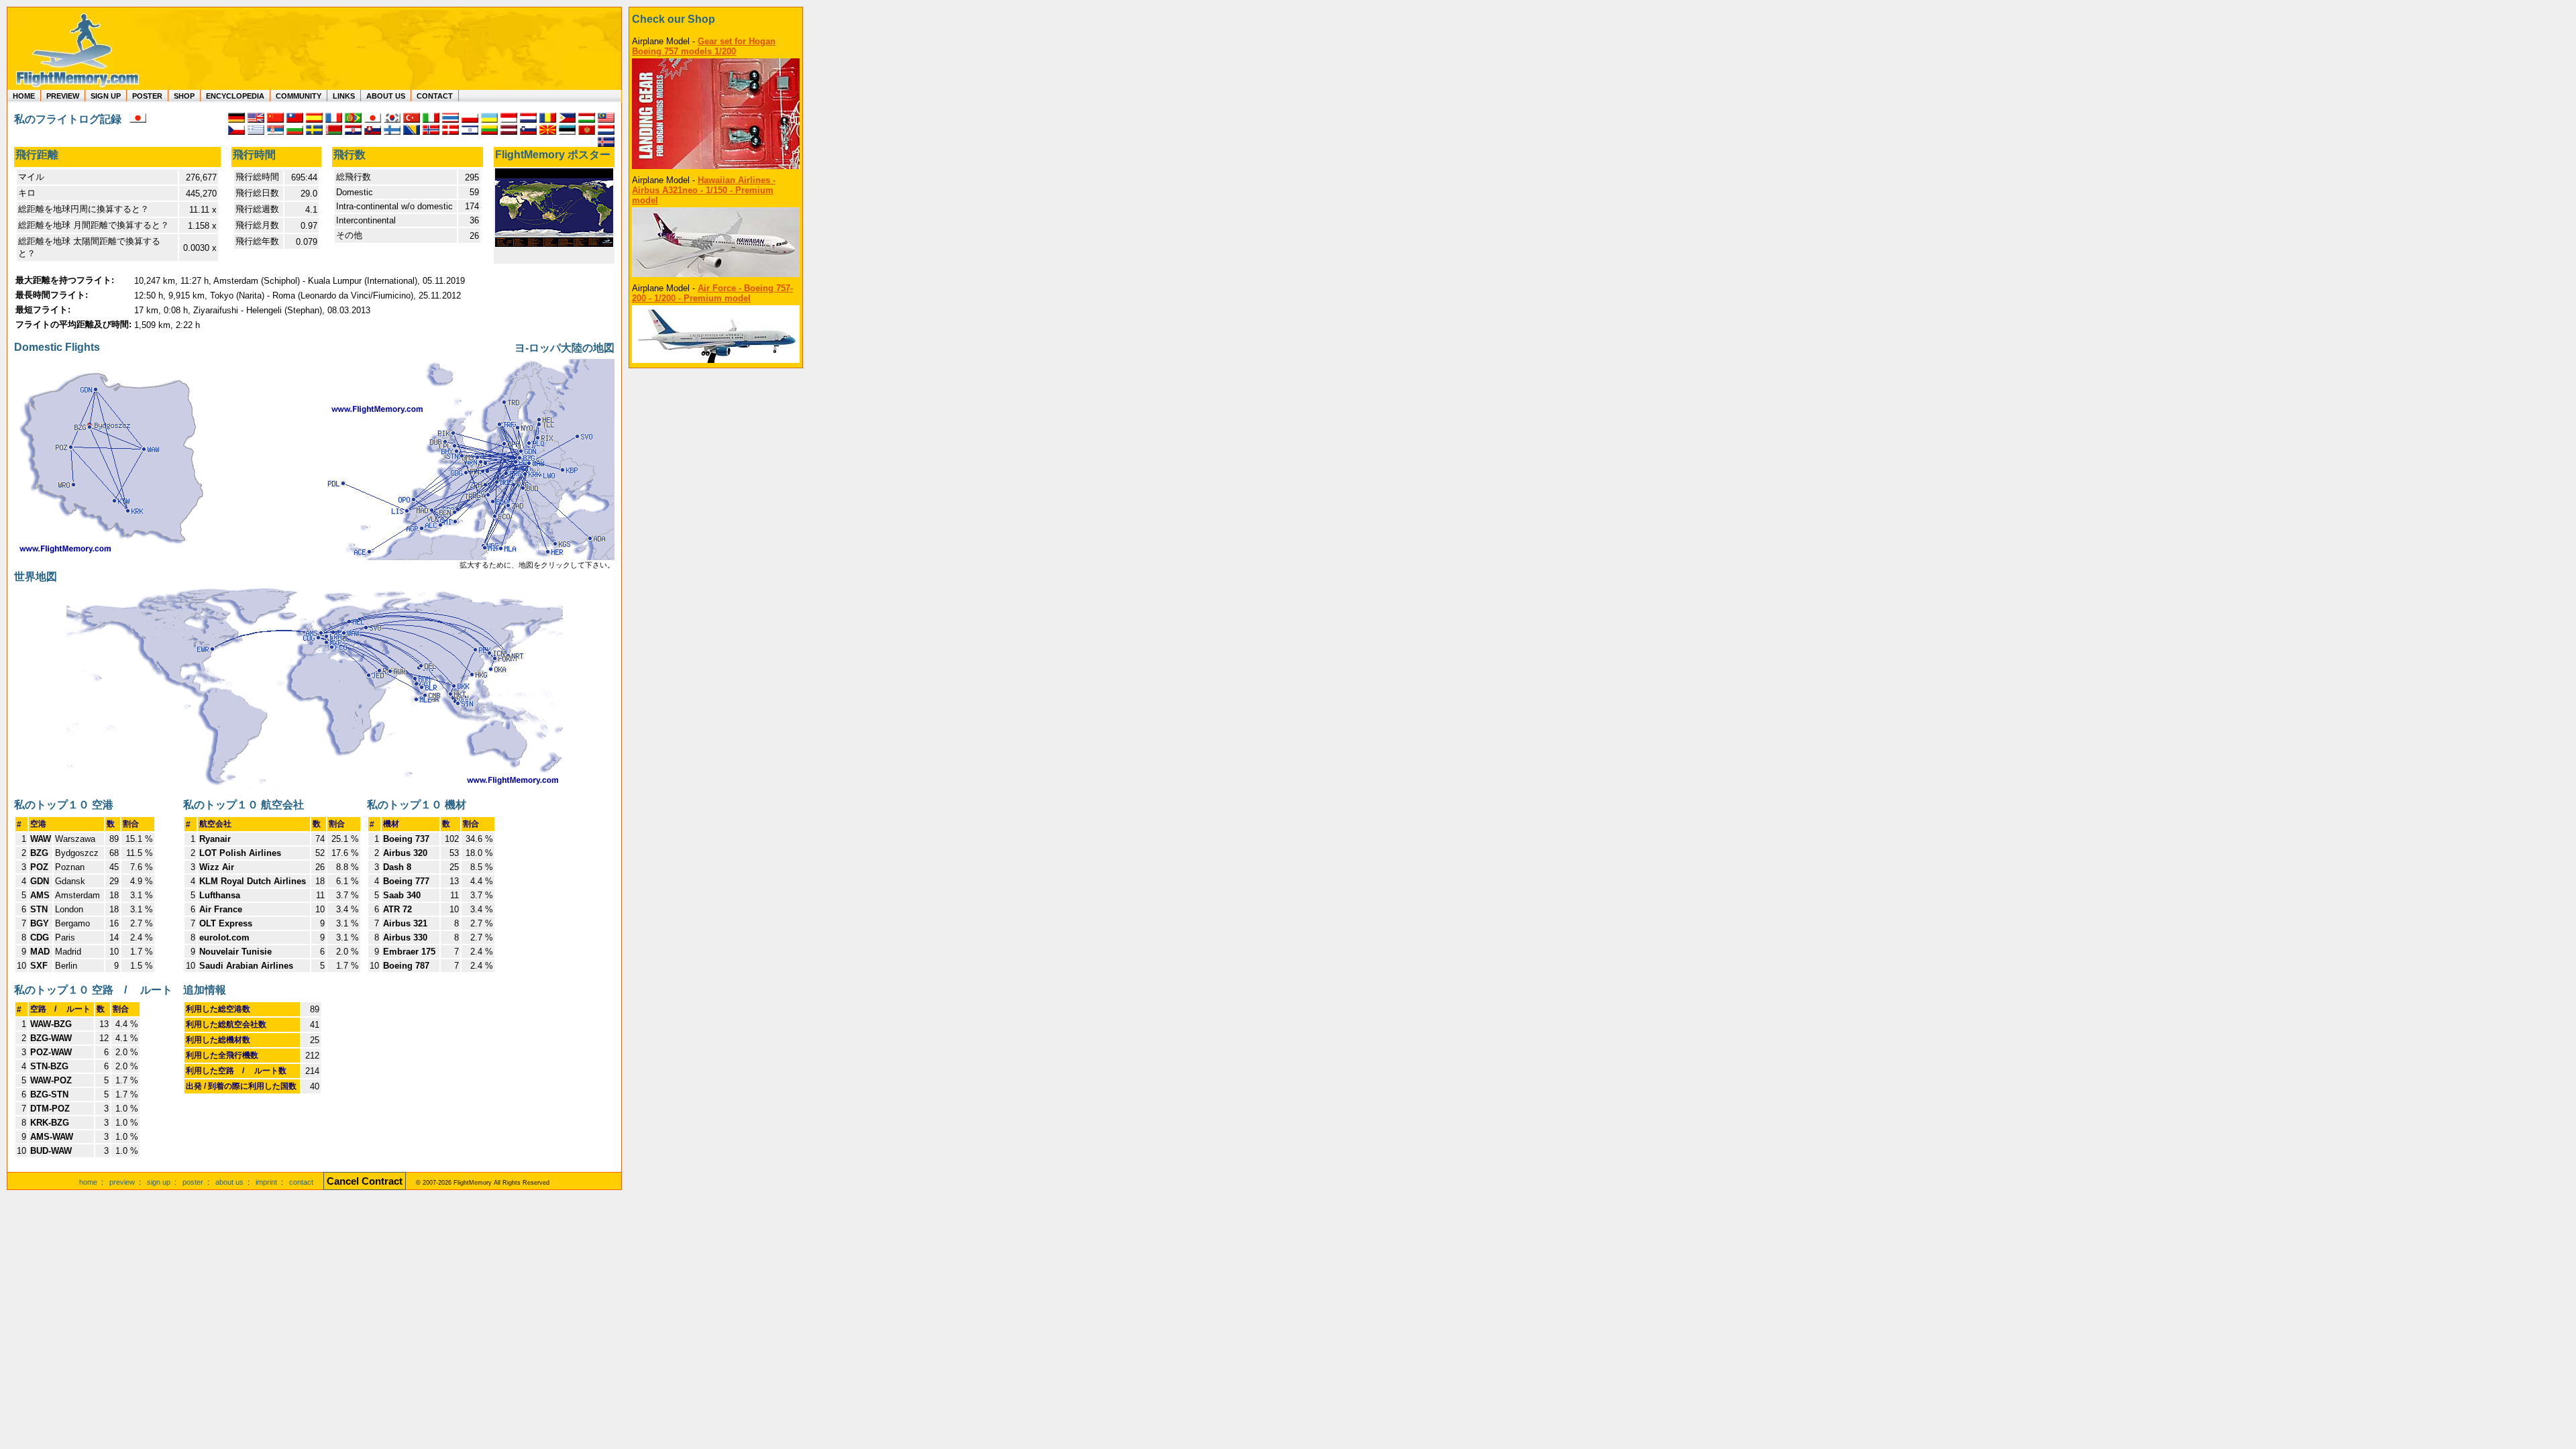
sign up (159, 1182)
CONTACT (435, 96)
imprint (266, 1182)
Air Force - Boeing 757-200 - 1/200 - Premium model (712, 293)
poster (193, 1182)
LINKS (344, 96)
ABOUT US (386, 96)
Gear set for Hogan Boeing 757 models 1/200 (704, 46)
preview (122, 1182)
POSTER (147, 96)
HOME (24, 96)
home (88, 1182)
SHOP (184, 96)
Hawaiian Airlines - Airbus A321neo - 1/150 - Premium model (704, 190)
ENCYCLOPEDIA (235, 96)
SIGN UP (106, 96)
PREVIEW (63, 96)
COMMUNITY (299, 96)
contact (301, 1182)
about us (229, 1182)
